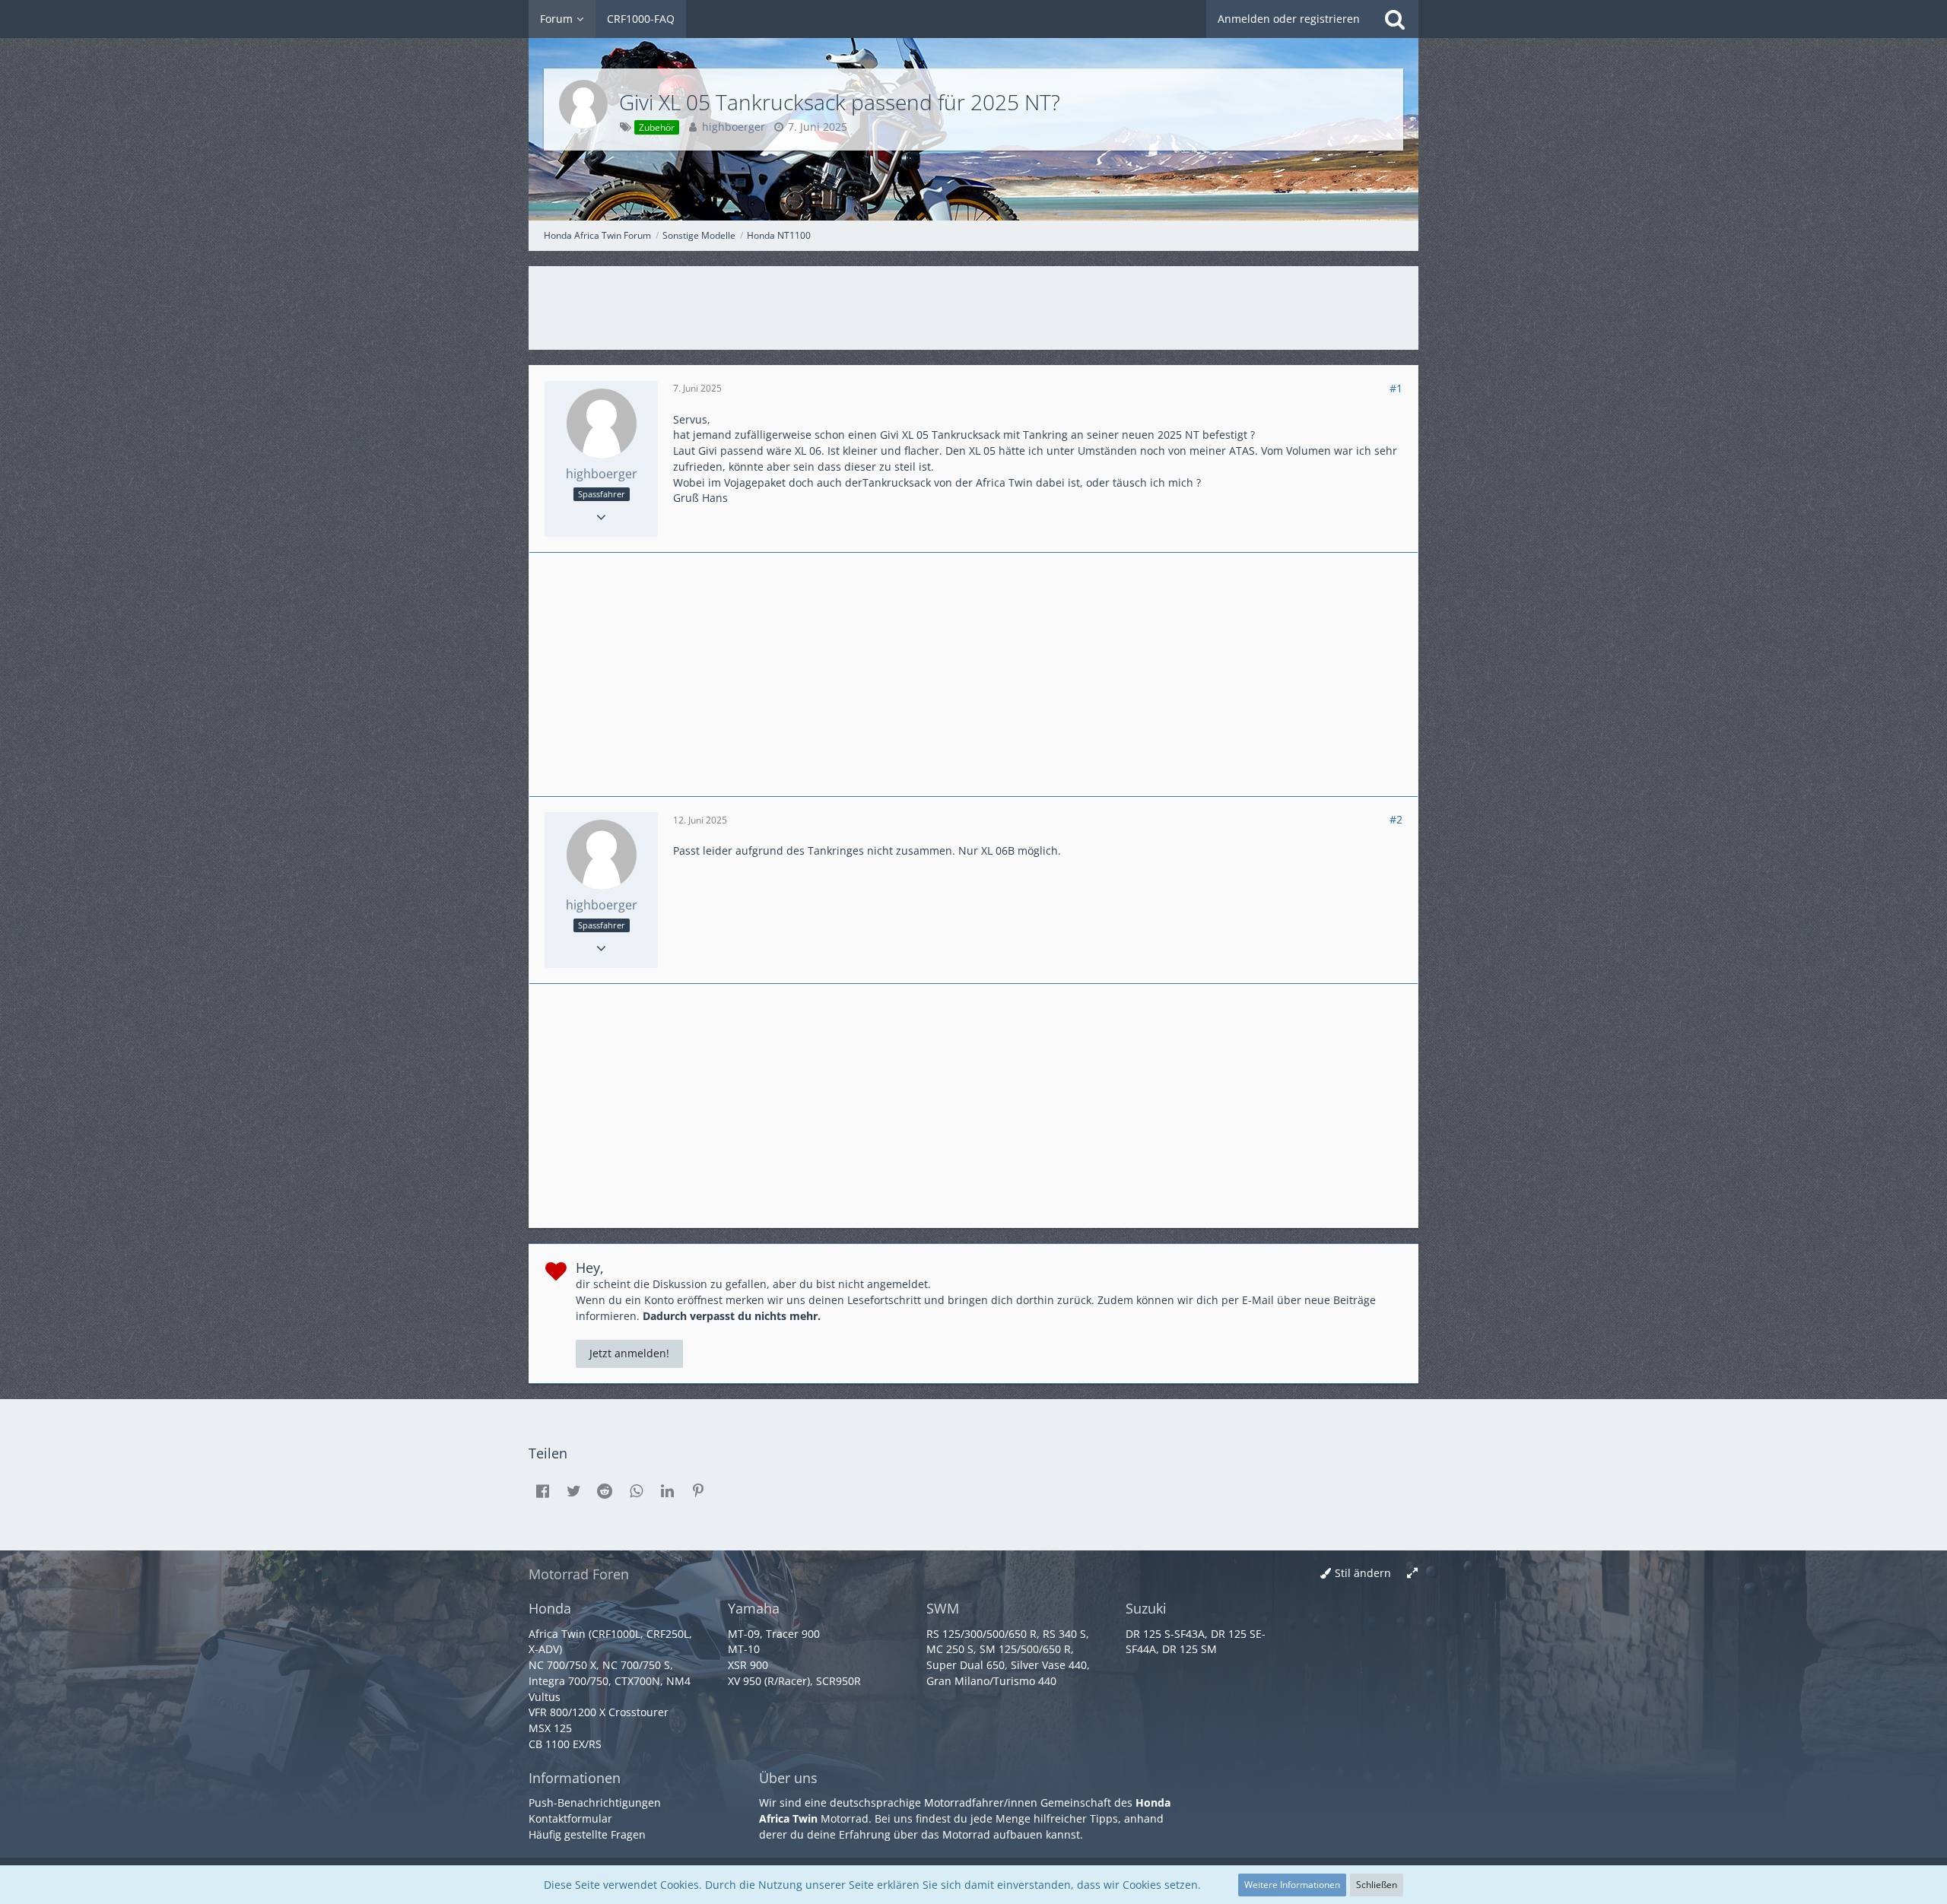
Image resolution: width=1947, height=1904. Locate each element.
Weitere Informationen (1292, 1885)
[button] (542, 1491)
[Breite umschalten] (1412, 1574)
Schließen (1377, 1885)
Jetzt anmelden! (629, 1353)
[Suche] (1395, 19)
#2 (1396, 819)
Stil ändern (1363, 1573)
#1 (1396, 388)
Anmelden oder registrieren (1289, 19)
